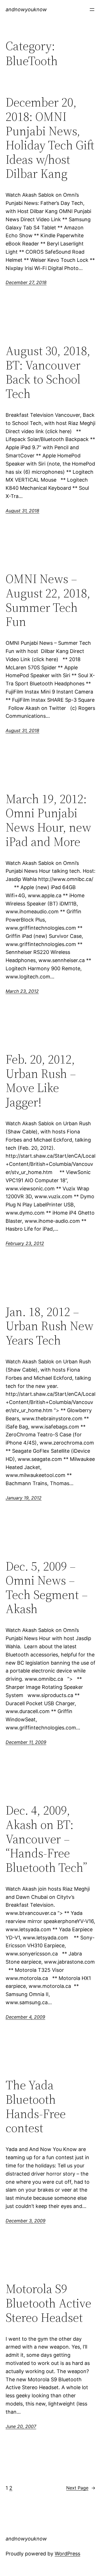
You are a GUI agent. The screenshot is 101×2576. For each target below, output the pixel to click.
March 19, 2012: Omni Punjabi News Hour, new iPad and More (48, 820)
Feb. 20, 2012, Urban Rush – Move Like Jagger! (41, 1081)
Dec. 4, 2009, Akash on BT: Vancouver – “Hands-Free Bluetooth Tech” (46, 1839)
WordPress (67, 2554)
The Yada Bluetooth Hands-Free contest (36, 2107)
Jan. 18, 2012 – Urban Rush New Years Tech (50, 1326)
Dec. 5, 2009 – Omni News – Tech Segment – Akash (47, 1588)
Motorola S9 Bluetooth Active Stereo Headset (48, 2303)
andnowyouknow (26, 9)
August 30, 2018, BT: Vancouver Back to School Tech (48, 372)
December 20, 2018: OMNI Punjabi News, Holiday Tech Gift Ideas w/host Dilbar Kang (50, 138)
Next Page (81, 2488)
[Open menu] (92, 10)
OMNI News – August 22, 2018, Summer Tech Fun (48, 600)
